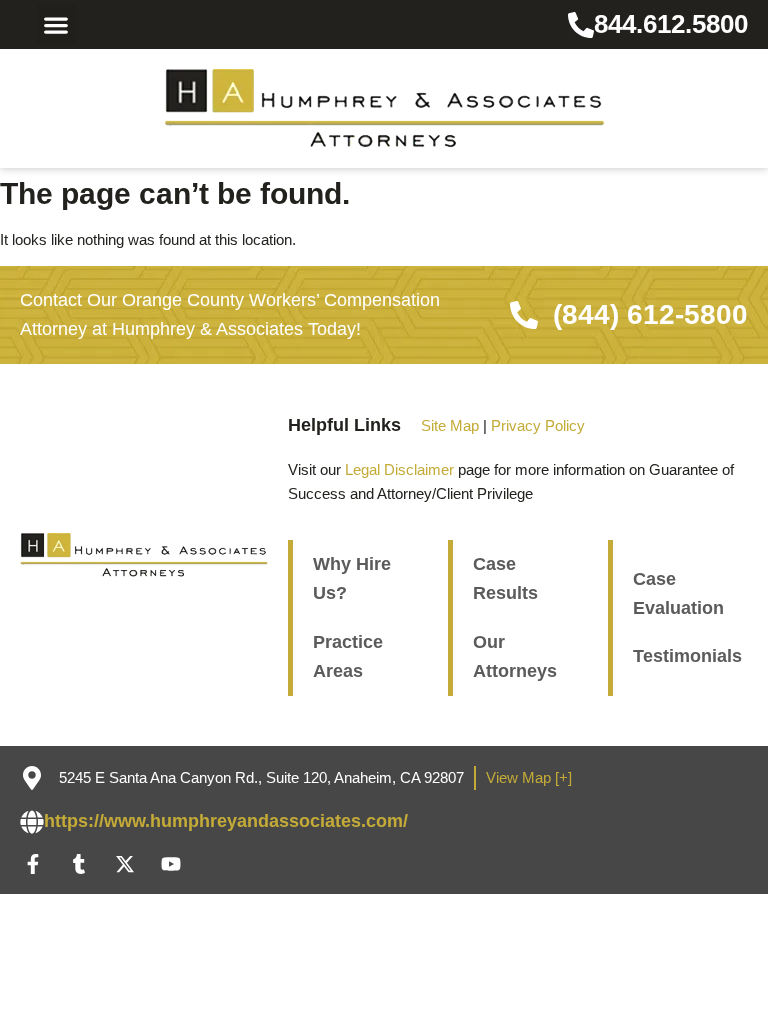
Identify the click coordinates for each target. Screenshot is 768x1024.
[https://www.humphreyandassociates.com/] (32, 822)
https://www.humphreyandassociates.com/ (226, 821)
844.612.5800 (671, 24)
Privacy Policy (538, 425)
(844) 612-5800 (650, 314)
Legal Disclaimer (399, 469)
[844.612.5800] (581, 25)
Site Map (450, 425)
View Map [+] (529, 777)
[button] (56, 24)
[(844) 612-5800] (524, 315)
